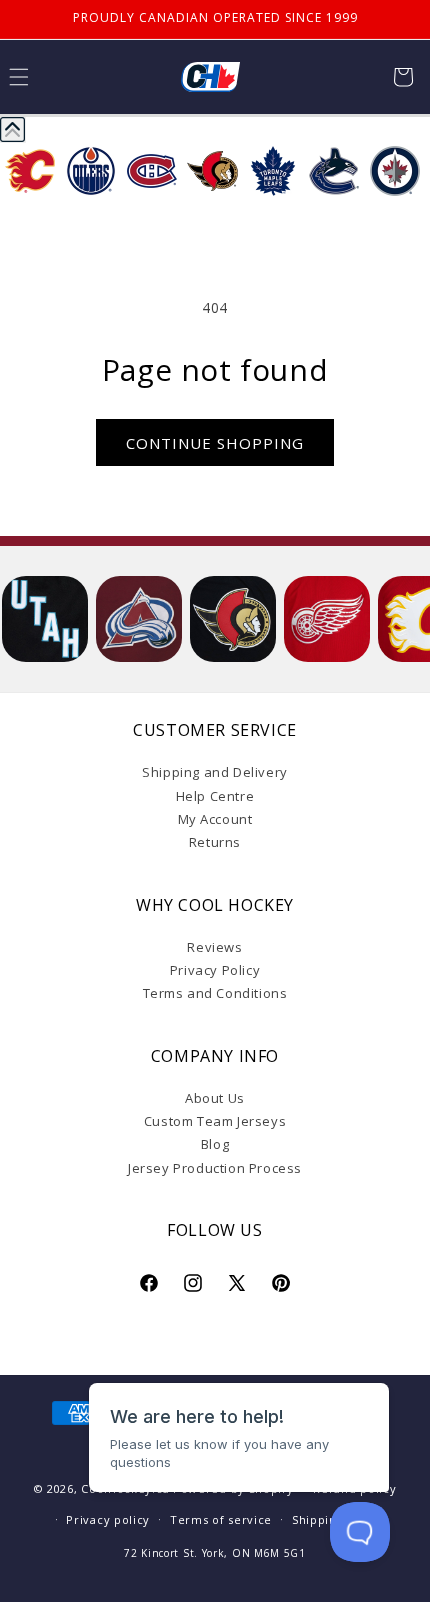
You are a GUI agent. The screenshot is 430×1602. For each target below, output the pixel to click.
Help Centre (215, 796)
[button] (403, 77)
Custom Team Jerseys (215, 1121)
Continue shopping (215, 443)
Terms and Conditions (215, 993)
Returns (215, 842)
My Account (215, 819)
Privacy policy (108, 1519)
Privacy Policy (215, 970)
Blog (215, 1144)
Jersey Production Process (215, 1168)
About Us (215, 1098)
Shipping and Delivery (215, 772)
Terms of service (221, 1519)
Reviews (214, 947)
